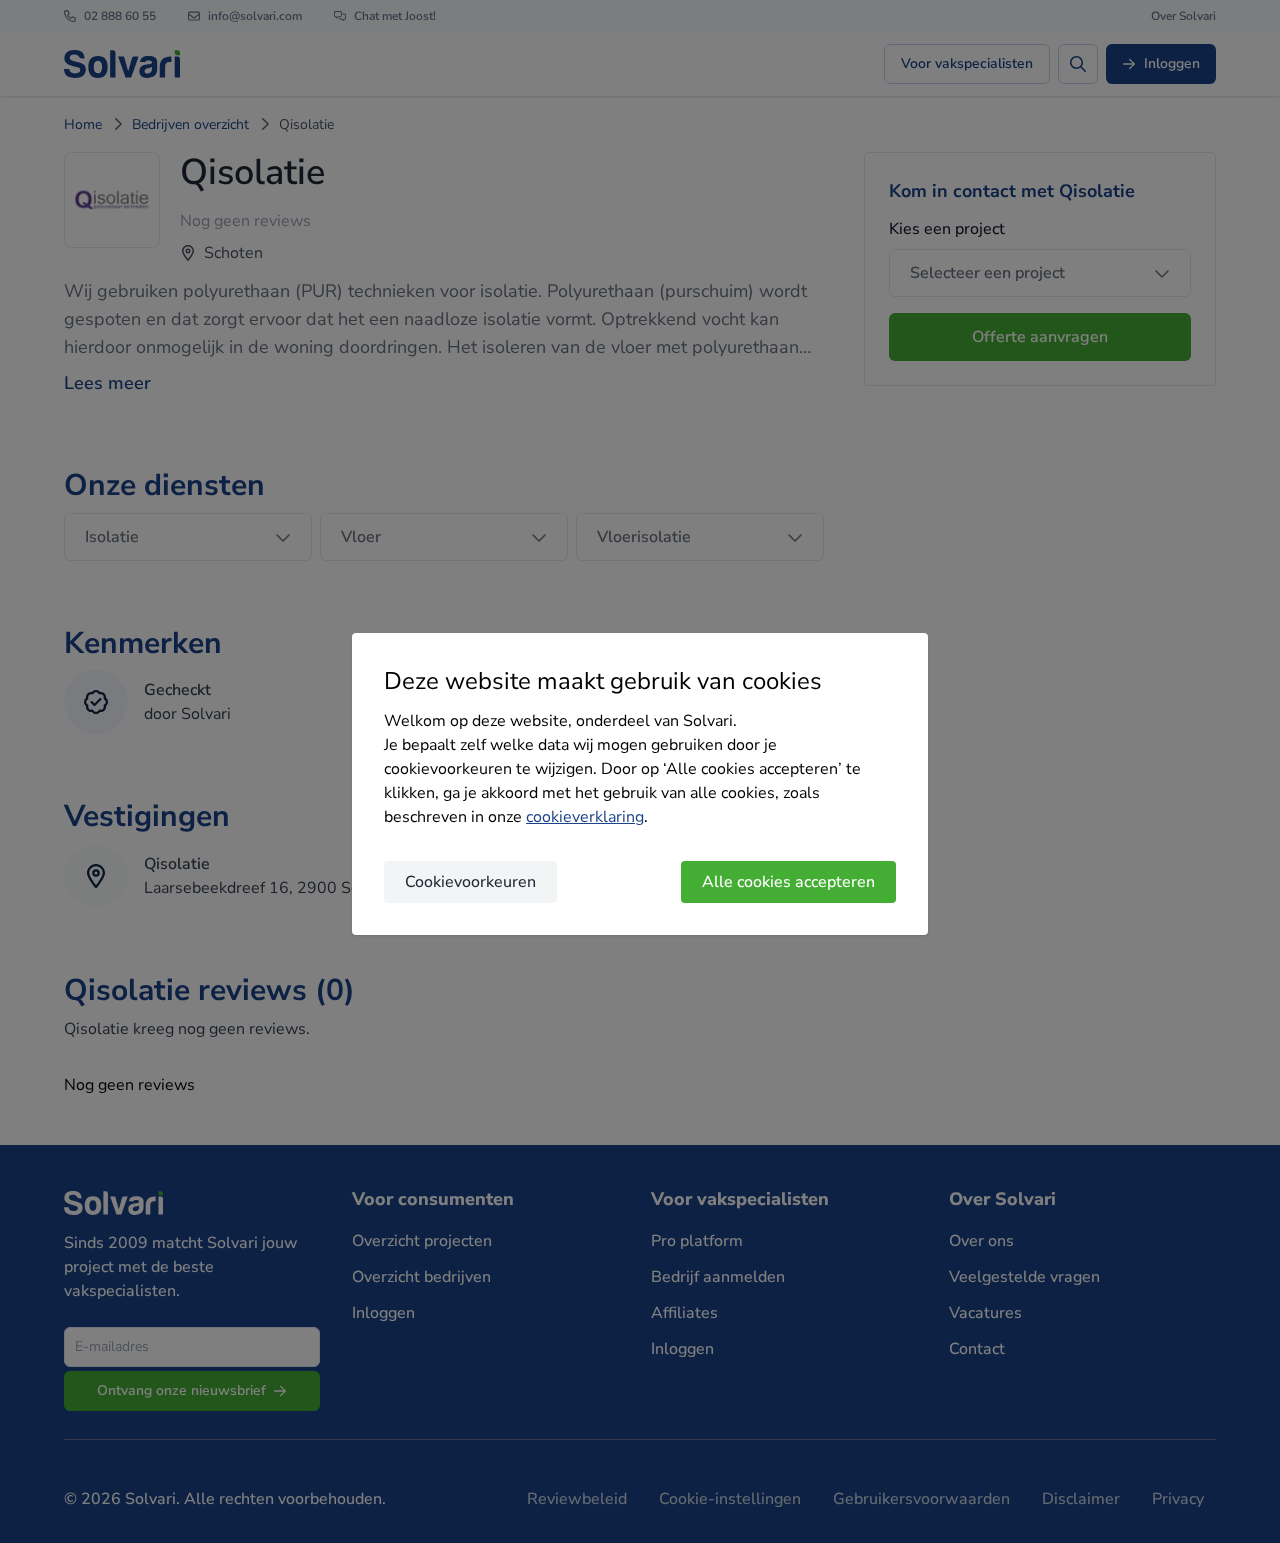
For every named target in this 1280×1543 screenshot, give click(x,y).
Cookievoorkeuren (470, 882)
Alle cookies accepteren (788, 882)
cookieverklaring (585, 817)
